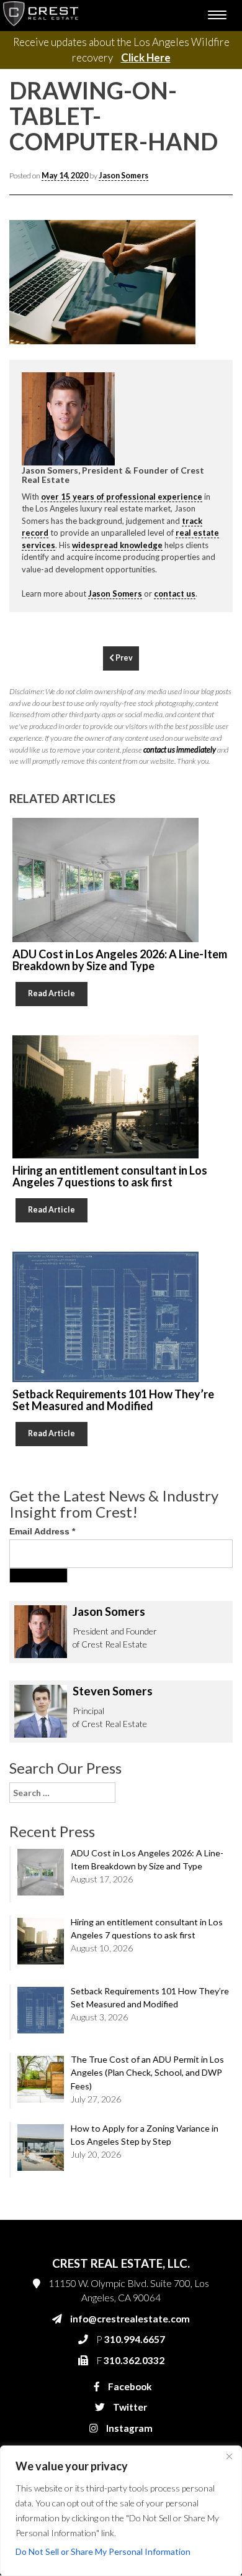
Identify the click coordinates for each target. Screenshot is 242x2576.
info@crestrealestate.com (98, 538)
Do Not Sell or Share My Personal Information (103, 2551)
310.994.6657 (78, 563)
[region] (121, 2511)
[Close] (229, 2456)
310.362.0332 (76, 588)
